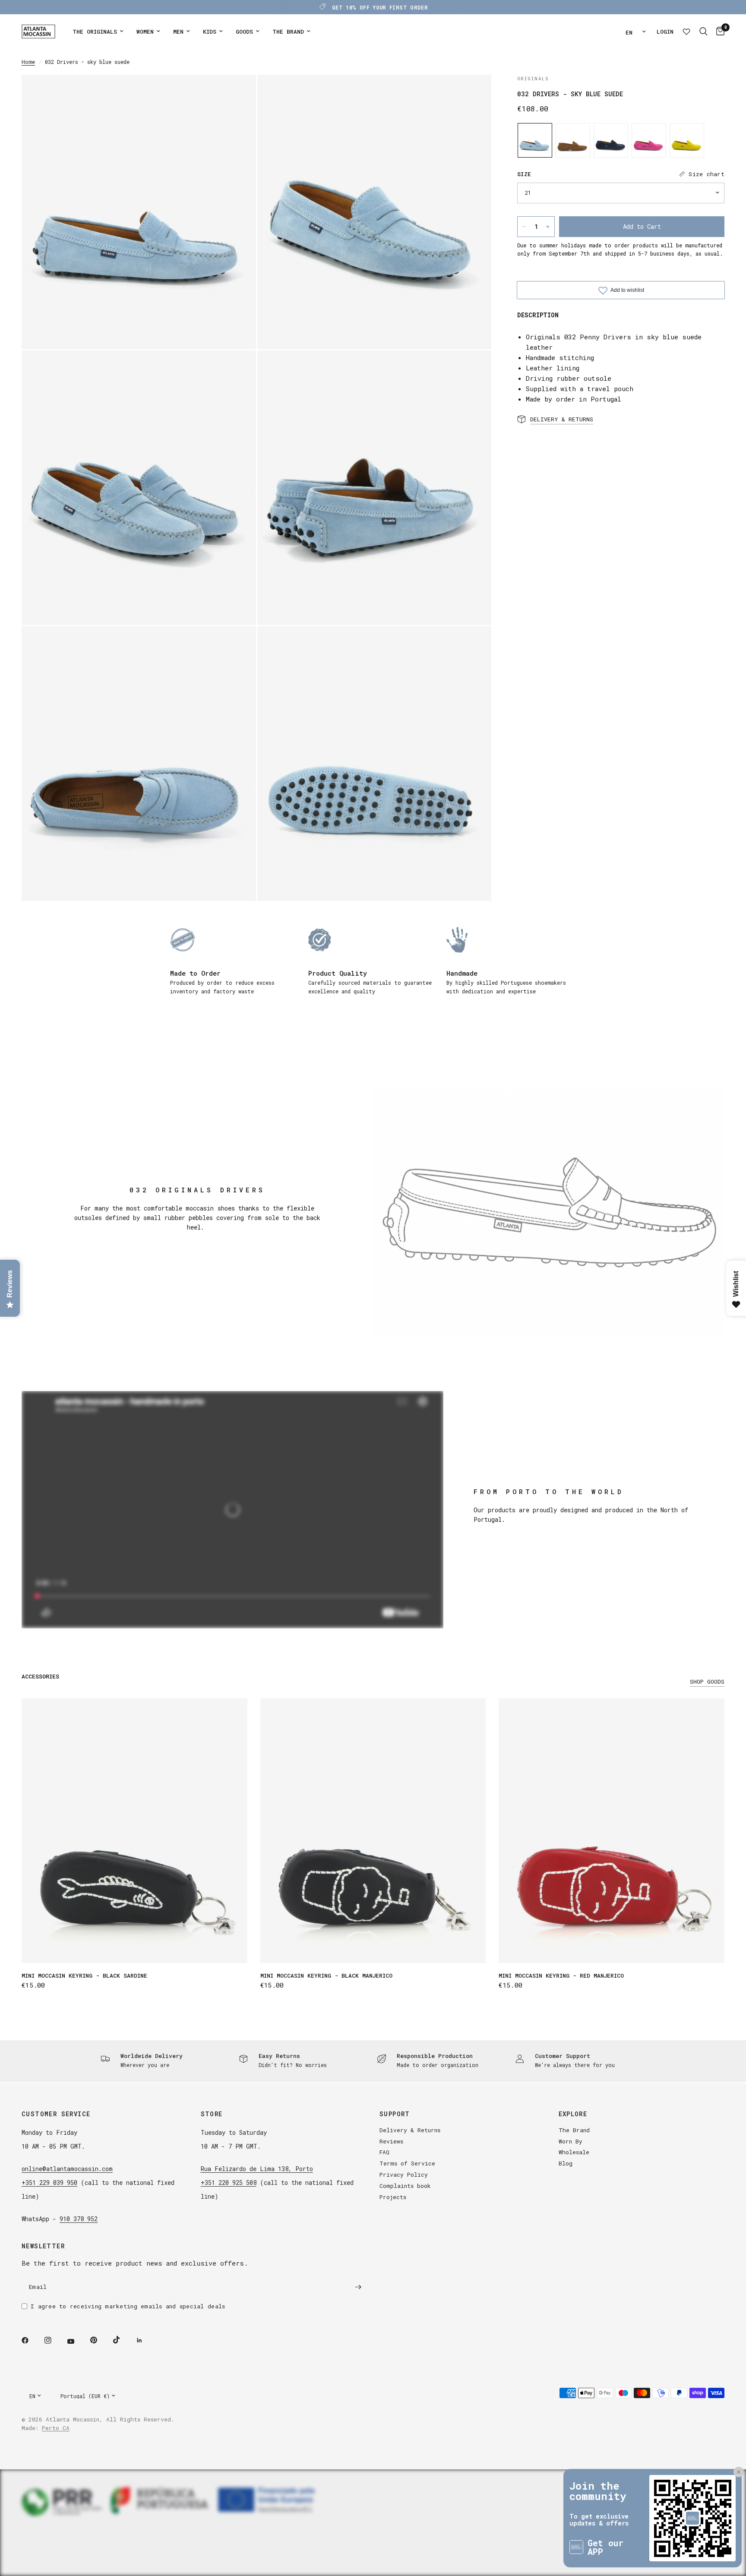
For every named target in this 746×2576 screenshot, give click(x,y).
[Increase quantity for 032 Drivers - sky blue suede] (548, 227)
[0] (718, 32)
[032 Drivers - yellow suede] (687, 140)
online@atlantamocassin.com (67, 2169)
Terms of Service (407, 2163)
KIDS (210, 32)
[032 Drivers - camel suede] (573, 140)
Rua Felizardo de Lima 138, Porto (257, 2169)
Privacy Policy (404, 2175)
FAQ (384, 2152)
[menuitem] (98, 32)
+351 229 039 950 (49, 2182)
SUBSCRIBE (698, 2539)
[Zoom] (238, 93)
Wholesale (574, 2152)
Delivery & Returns (410, 2130)
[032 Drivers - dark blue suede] (611, 140)
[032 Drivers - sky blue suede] (535, 140)
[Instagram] (54, 2340)
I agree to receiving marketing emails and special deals (128, 2306)
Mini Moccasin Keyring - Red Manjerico (561, 1975)
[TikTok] (123, 2340)
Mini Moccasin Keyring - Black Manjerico (326, 1975)
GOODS (244, 32)
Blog (566, 2163)
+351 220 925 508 (229, 2182)
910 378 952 (79, 2219)
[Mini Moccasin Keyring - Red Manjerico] (612, 1831)
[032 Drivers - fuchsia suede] (649, 140)
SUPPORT (395, 2114)
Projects (393, 2197)
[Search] (703, 32)
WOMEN (145, 32)
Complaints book (405, 2186)
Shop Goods (707, 1682)
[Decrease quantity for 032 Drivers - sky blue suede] (524, 227)
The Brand (574, 2130)
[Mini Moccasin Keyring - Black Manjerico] (373, 1831)
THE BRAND (288, 32)
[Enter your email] (358, 2287)
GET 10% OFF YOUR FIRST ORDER (380, 7)
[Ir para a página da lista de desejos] (686, 32)
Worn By (571, 2141)
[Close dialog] (735, 2441)
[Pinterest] (100, 2340)
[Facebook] (31, 2340)
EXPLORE (573, 2114)
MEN (178, 32)
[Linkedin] (145, 2340)
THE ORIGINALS (95, 32)
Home (28, 62)
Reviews (391, 2141)
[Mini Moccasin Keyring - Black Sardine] (134, 1831)
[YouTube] (77, 2342)
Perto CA (56, 2428)
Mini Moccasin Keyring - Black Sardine (84, 1975)
